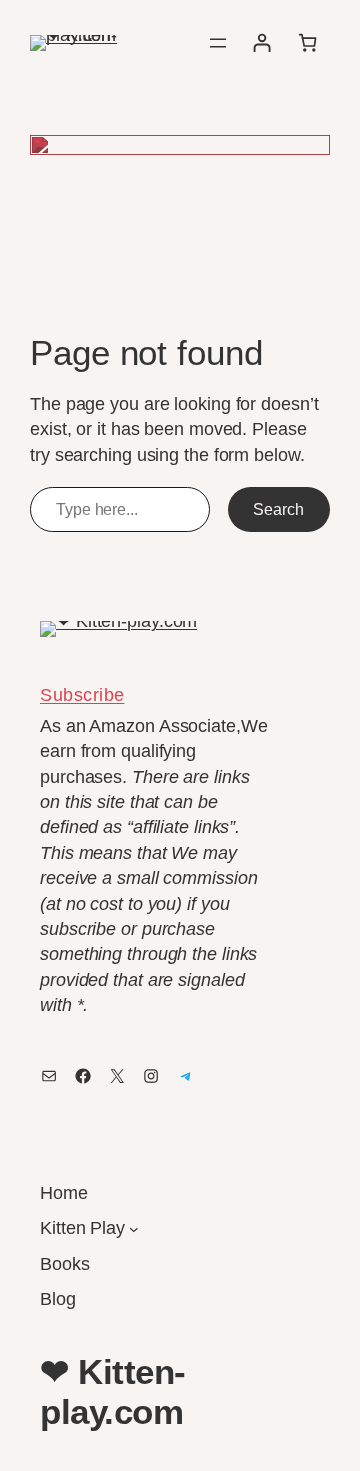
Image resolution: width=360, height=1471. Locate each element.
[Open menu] (218, 43)
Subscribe (82, 695)
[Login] (261, 42)
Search (278, 509)
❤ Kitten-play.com (113, 1391)
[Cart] (307, 42)
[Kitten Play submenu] (134, 1229)
